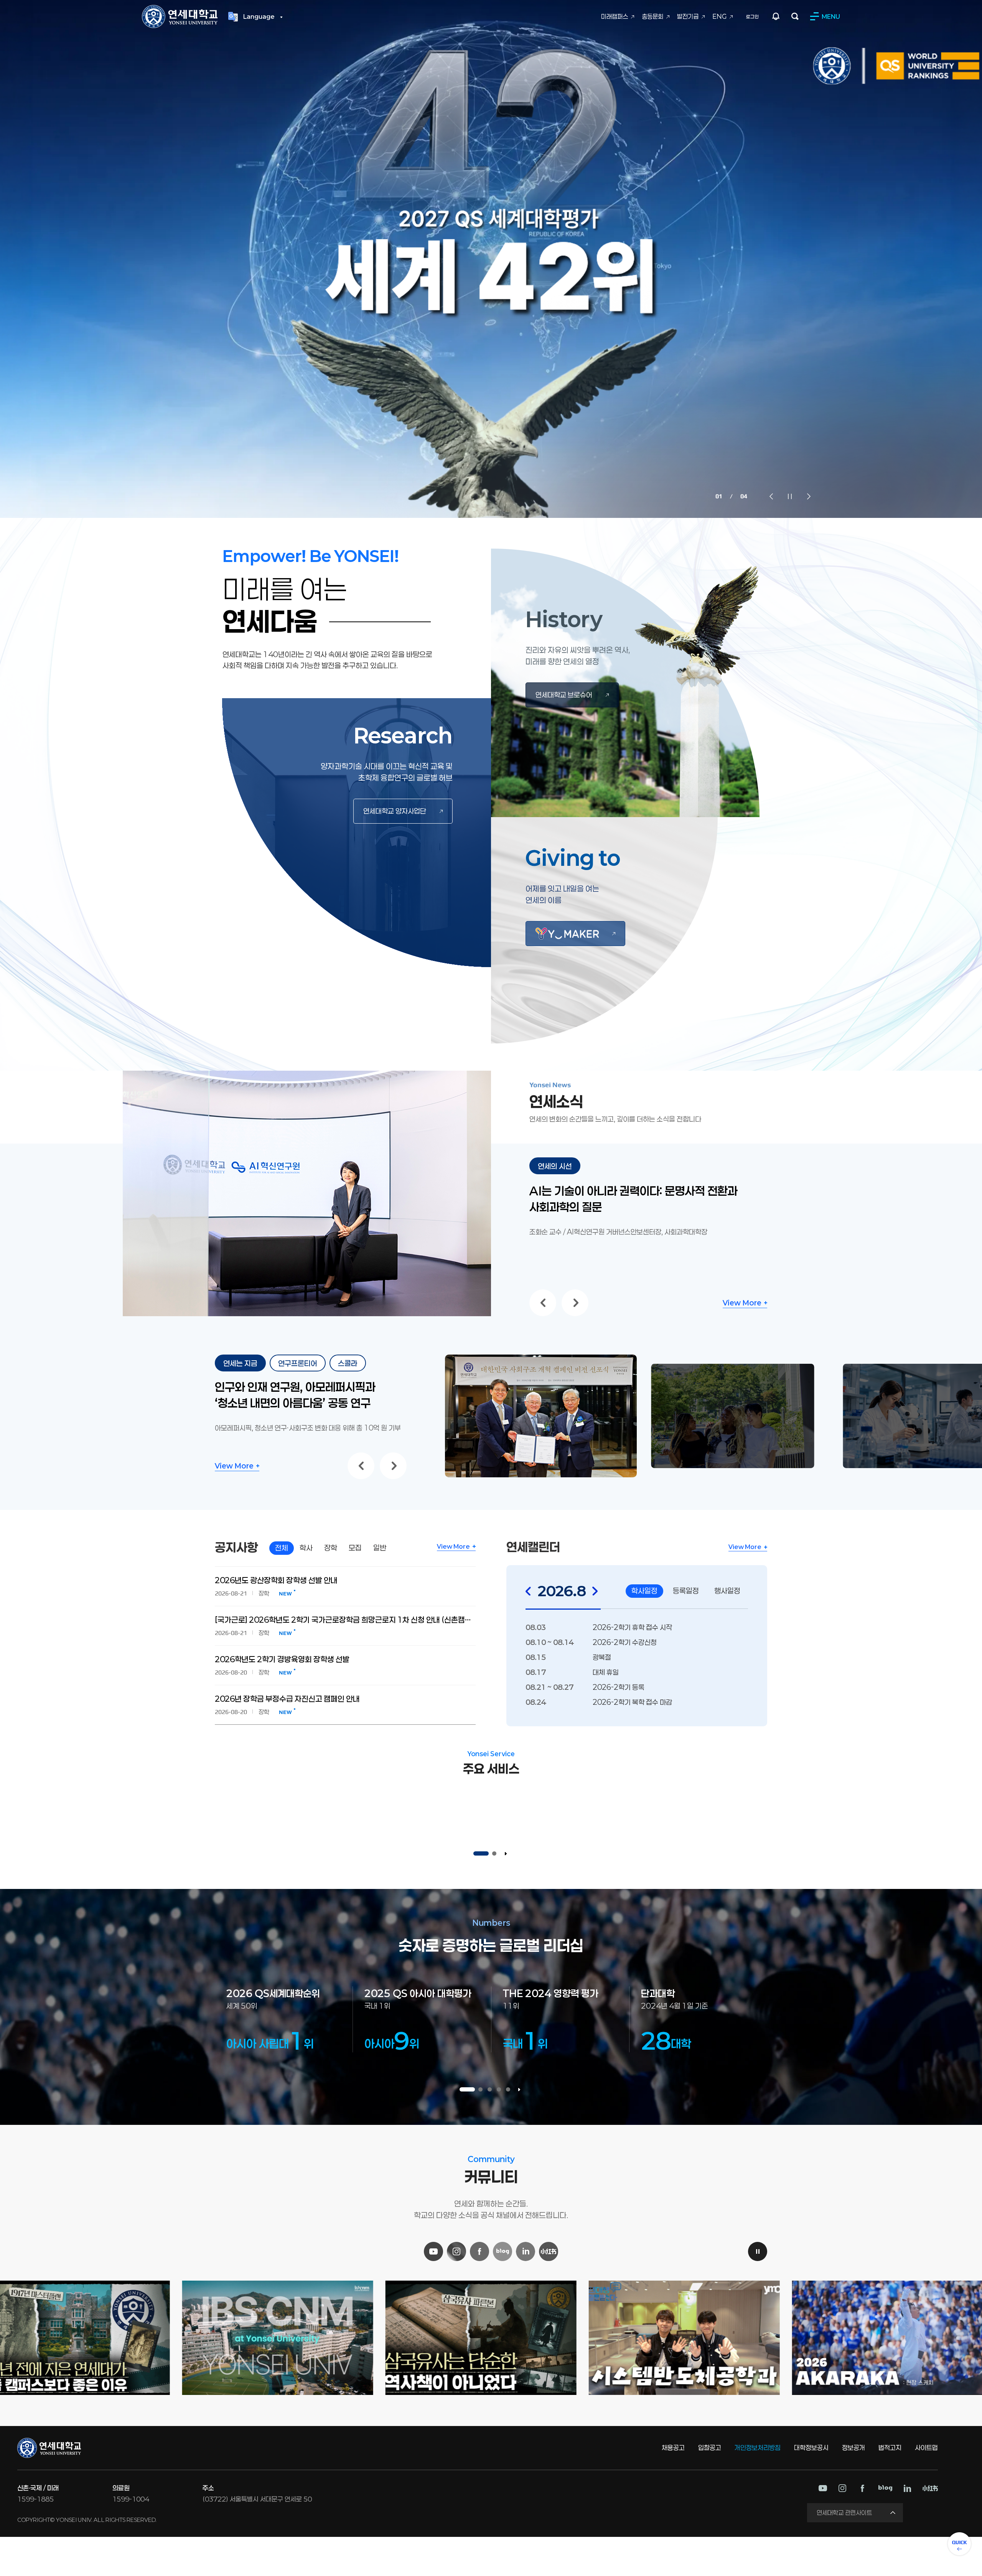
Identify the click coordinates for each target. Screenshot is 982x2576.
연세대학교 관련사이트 (844, 2513)
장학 (331, 1548)
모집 (355, 1548)
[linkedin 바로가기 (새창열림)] (907, 2488)
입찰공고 (710, 2447)
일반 (380, 1548)
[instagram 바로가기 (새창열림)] (842, 2488)
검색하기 (795, 16)
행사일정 (727, 1591)
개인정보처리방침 (758, 2447)
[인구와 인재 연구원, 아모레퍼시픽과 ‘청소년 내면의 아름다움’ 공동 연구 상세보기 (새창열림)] (541, 1359)
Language (259, 16)
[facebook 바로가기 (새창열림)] (862, 2488)
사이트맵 (926, 2447)
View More (742, 1303)
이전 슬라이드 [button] (771, 496)
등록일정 (686, 1591)
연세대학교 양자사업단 (395, 811)
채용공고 (673, 2447)
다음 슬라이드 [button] (809, 496)
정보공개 (853, 2447)
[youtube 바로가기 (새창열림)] (823, 2488)
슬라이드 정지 (790, 496)
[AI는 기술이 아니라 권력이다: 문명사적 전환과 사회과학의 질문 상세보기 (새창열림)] (307, 1075)
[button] (481, 1854)
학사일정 (644, 1591)
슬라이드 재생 (506, 1854)
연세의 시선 (555, 1166)
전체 (282, 1548)
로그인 (752, 16)
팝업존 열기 (776, 16)
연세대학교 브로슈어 (564, 695)
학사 (306, 1548)
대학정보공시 (811, 2447)
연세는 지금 (240, 1363)
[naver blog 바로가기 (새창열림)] (885, 2488)
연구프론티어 (298, 1363)
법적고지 (890, 2447)
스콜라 (348, 1363)
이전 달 (528, 1591)
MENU (831, 16)
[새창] (575, 934)
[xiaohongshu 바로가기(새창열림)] (930, 2488)
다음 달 (595, 1591)
